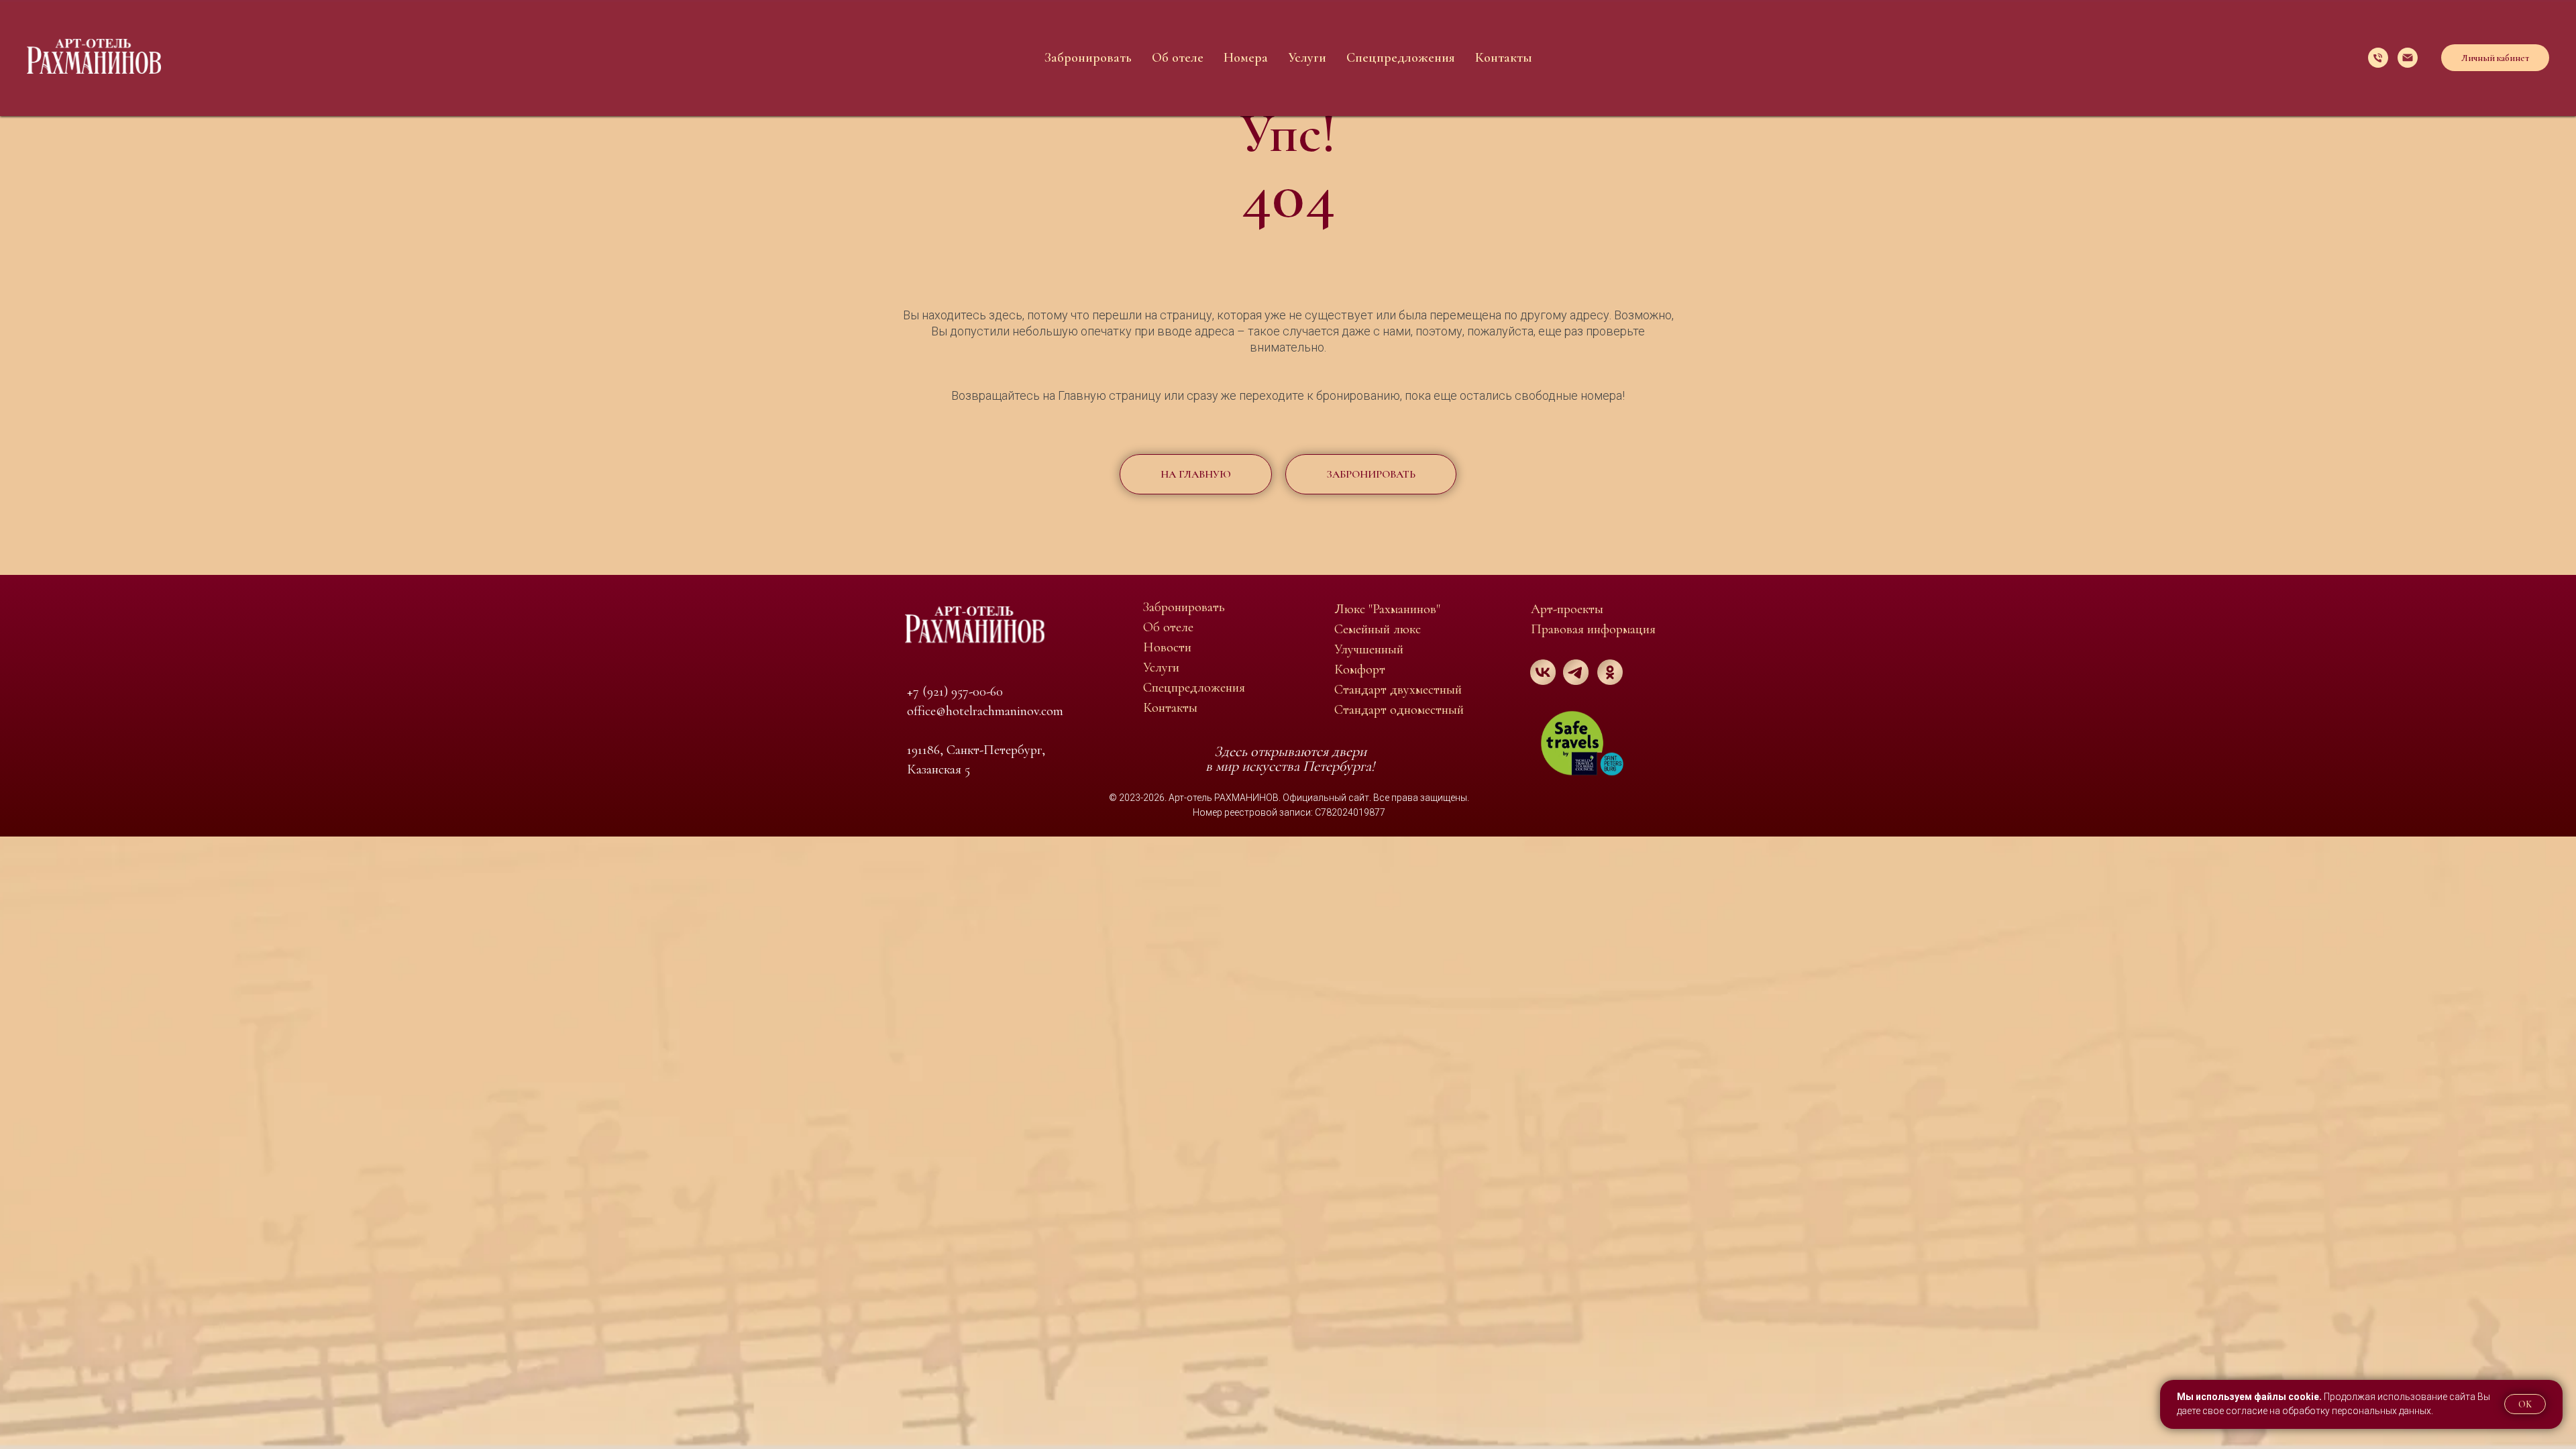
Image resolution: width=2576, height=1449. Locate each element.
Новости (1167, 647)
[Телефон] (2378, 58)
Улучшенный (1369, 649)
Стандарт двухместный (1398, 690)
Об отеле (1178, 58)
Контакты (1504, 58)
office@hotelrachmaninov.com (985, 711)
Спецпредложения (1401, 58)
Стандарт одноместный (1399, 710)
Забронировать (1088, 58)
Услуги (1307, 58)
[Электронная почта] (2408, 58)
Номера (1246, 58)
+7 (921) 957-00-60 (955, 692)
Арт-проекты (1567, 609)
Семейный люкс (1378, 629)
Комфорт (1360, 669)
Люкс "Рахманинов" (1387, 609)
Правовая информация (1593, 629)
